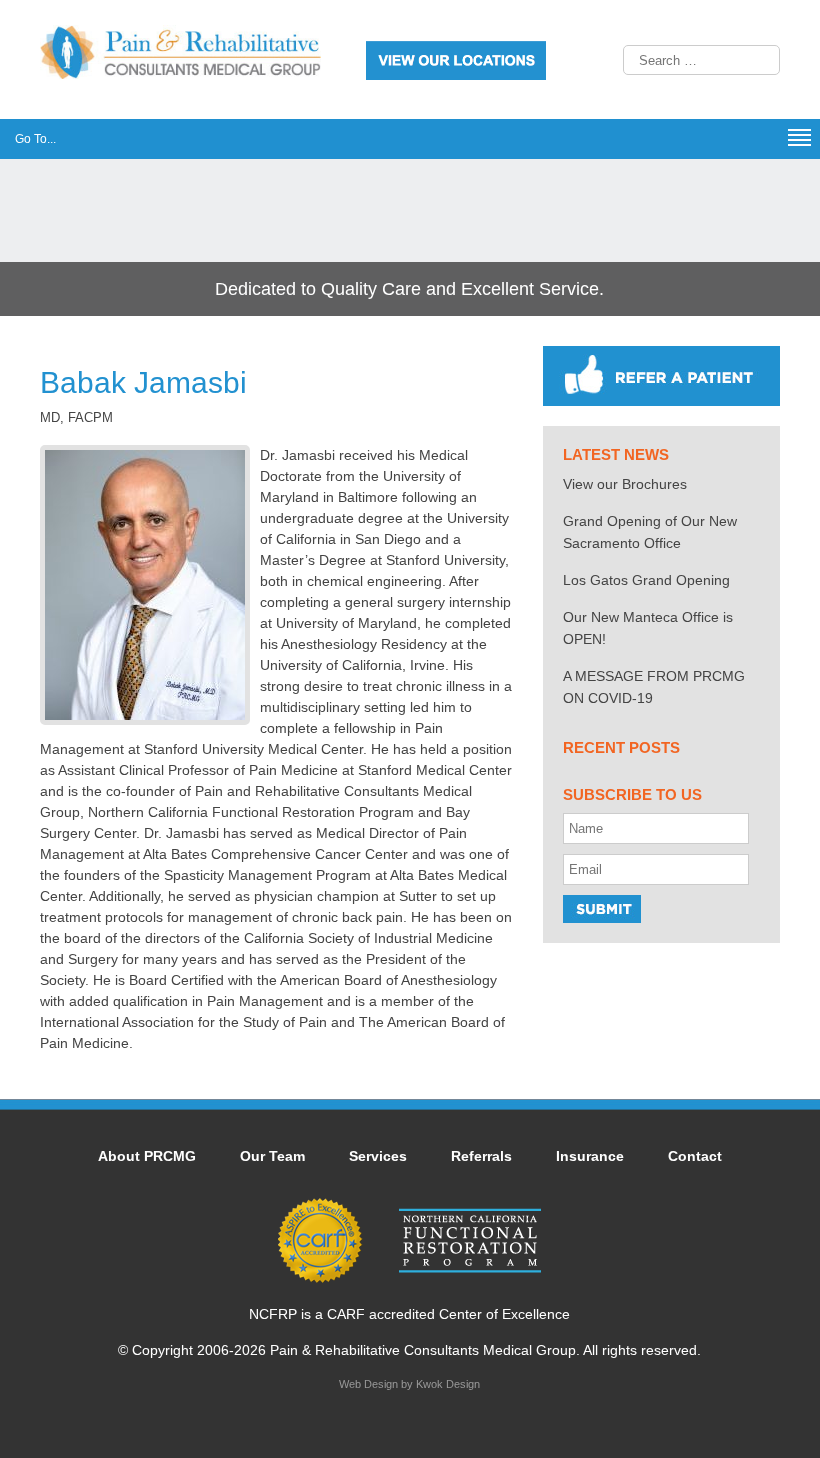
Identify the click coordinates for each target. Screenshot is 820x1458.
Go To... (35, 139)
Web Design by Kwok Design (409, 1384)
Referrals (481, 1156)
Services (378, 1156)
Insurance (590, 1156)
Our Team (272, 1156)
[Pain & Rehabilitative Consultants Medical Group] (180, 74)
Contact (695, 1156)
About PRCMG (147, 1156)
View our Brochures (625, 484)
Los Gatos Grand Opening (646, 580)
